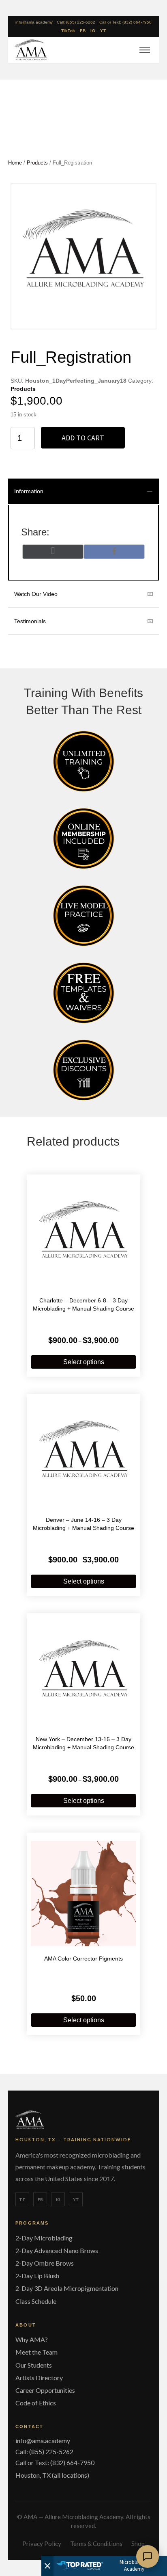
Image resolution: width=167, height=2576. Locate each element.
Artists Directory (39, 2378)
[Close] (47, 2566)
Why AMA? (32, 2339)
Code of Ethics (36, 2403)
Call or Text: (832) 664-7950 (125, 22)
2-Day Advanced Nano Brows (57, 2250)
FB (83, 31)
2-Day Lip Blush (37, 2276)
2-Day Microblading (44, 2238)
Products (37, 163)
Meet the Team (36, 2352)
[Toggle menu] (143, 50)
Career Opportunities (45, 2390)
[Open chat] (148, 2557)
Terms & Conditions (96, 2544)
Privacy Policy (42, 2544)
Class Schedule (36, 2301)
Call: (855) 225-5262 (76, 22)
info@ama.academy (34, 22)
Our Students (34, 2365)
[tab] (83, 491)
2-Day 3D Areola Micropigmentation (67, 2288)
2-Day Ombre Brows (45, 2263)
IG (93, 31)
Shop (138, 2544)
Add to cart (83, 438)
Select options (84, 1362)
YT (103, 31)
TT (22, 2199)
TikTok (68, 31)
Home (15, 163)
